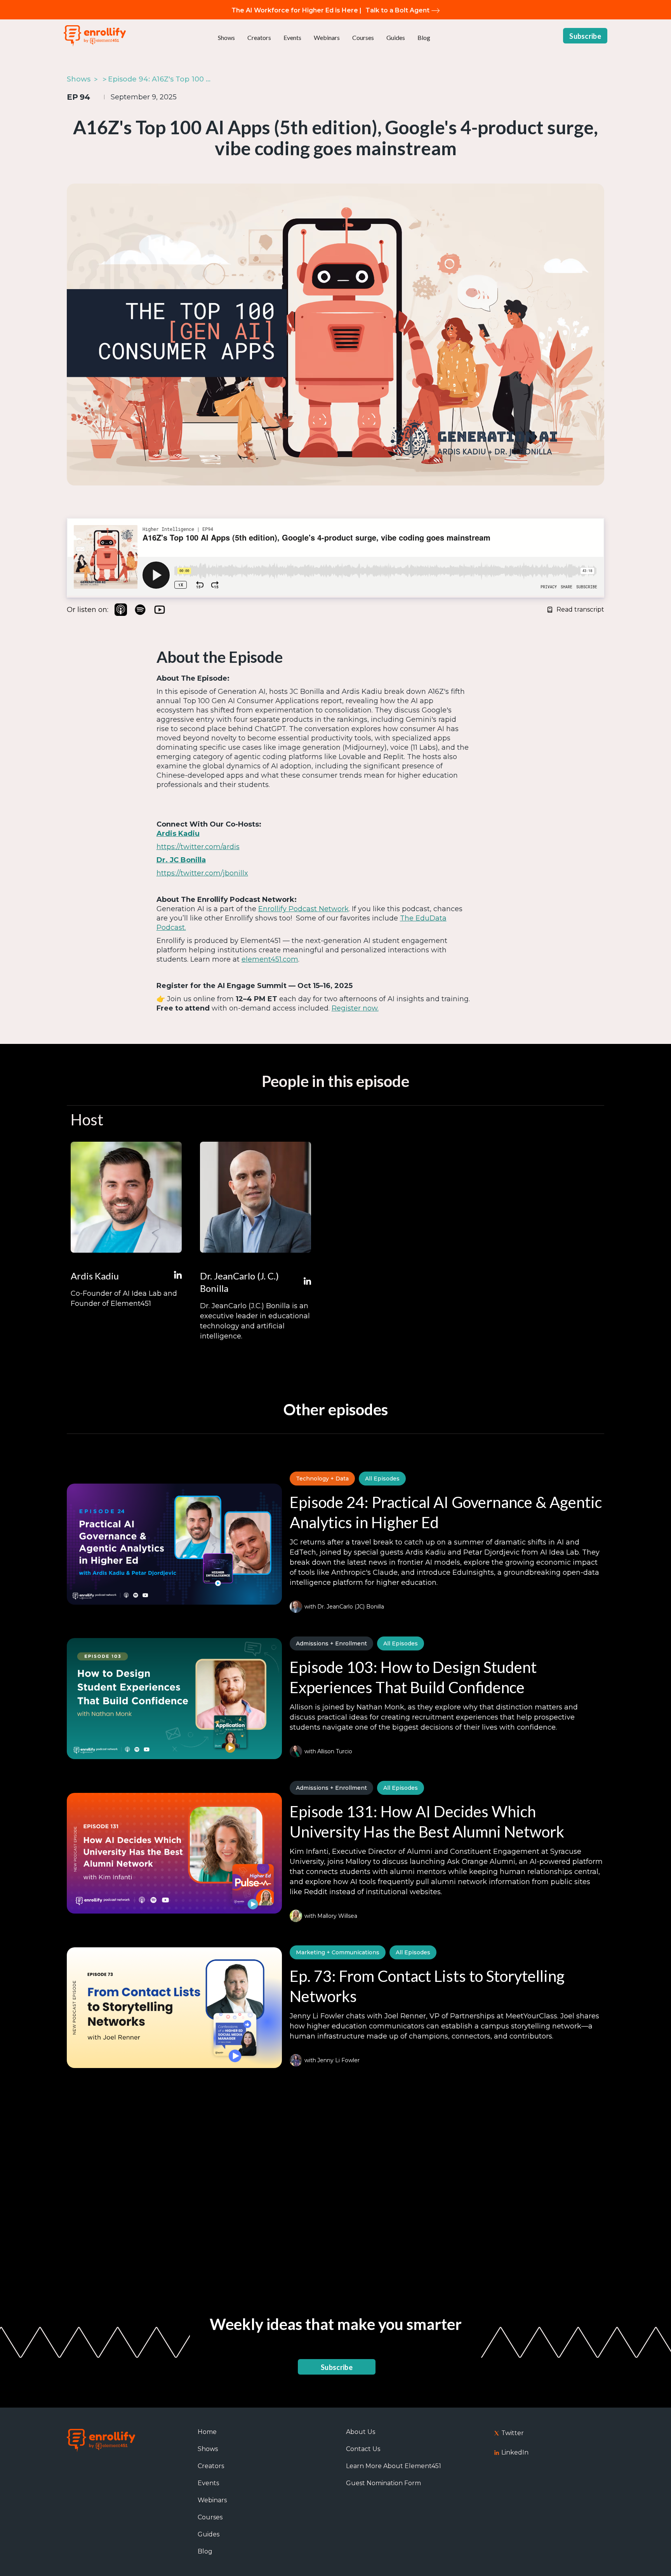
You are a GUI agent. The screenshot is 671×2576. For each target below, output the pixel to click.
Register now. (355, 1008)
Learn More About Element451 (394, 2466)
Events (292, 37)
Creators (259, 37)
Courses (363, 37)
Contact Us (363, 2449)
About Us (361, 2432)
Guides (396, 37)
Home (207, 2432)
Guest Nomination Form (383, 2483)
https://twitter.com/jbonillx (202, 873)
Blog (424, 37)
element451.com (270, 959)
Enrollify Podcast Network (303, 909)
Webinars (327, 37)
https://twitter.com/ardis (198, 847)
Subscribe (585, 36)
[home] (95, 36)
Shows (226, 37)
